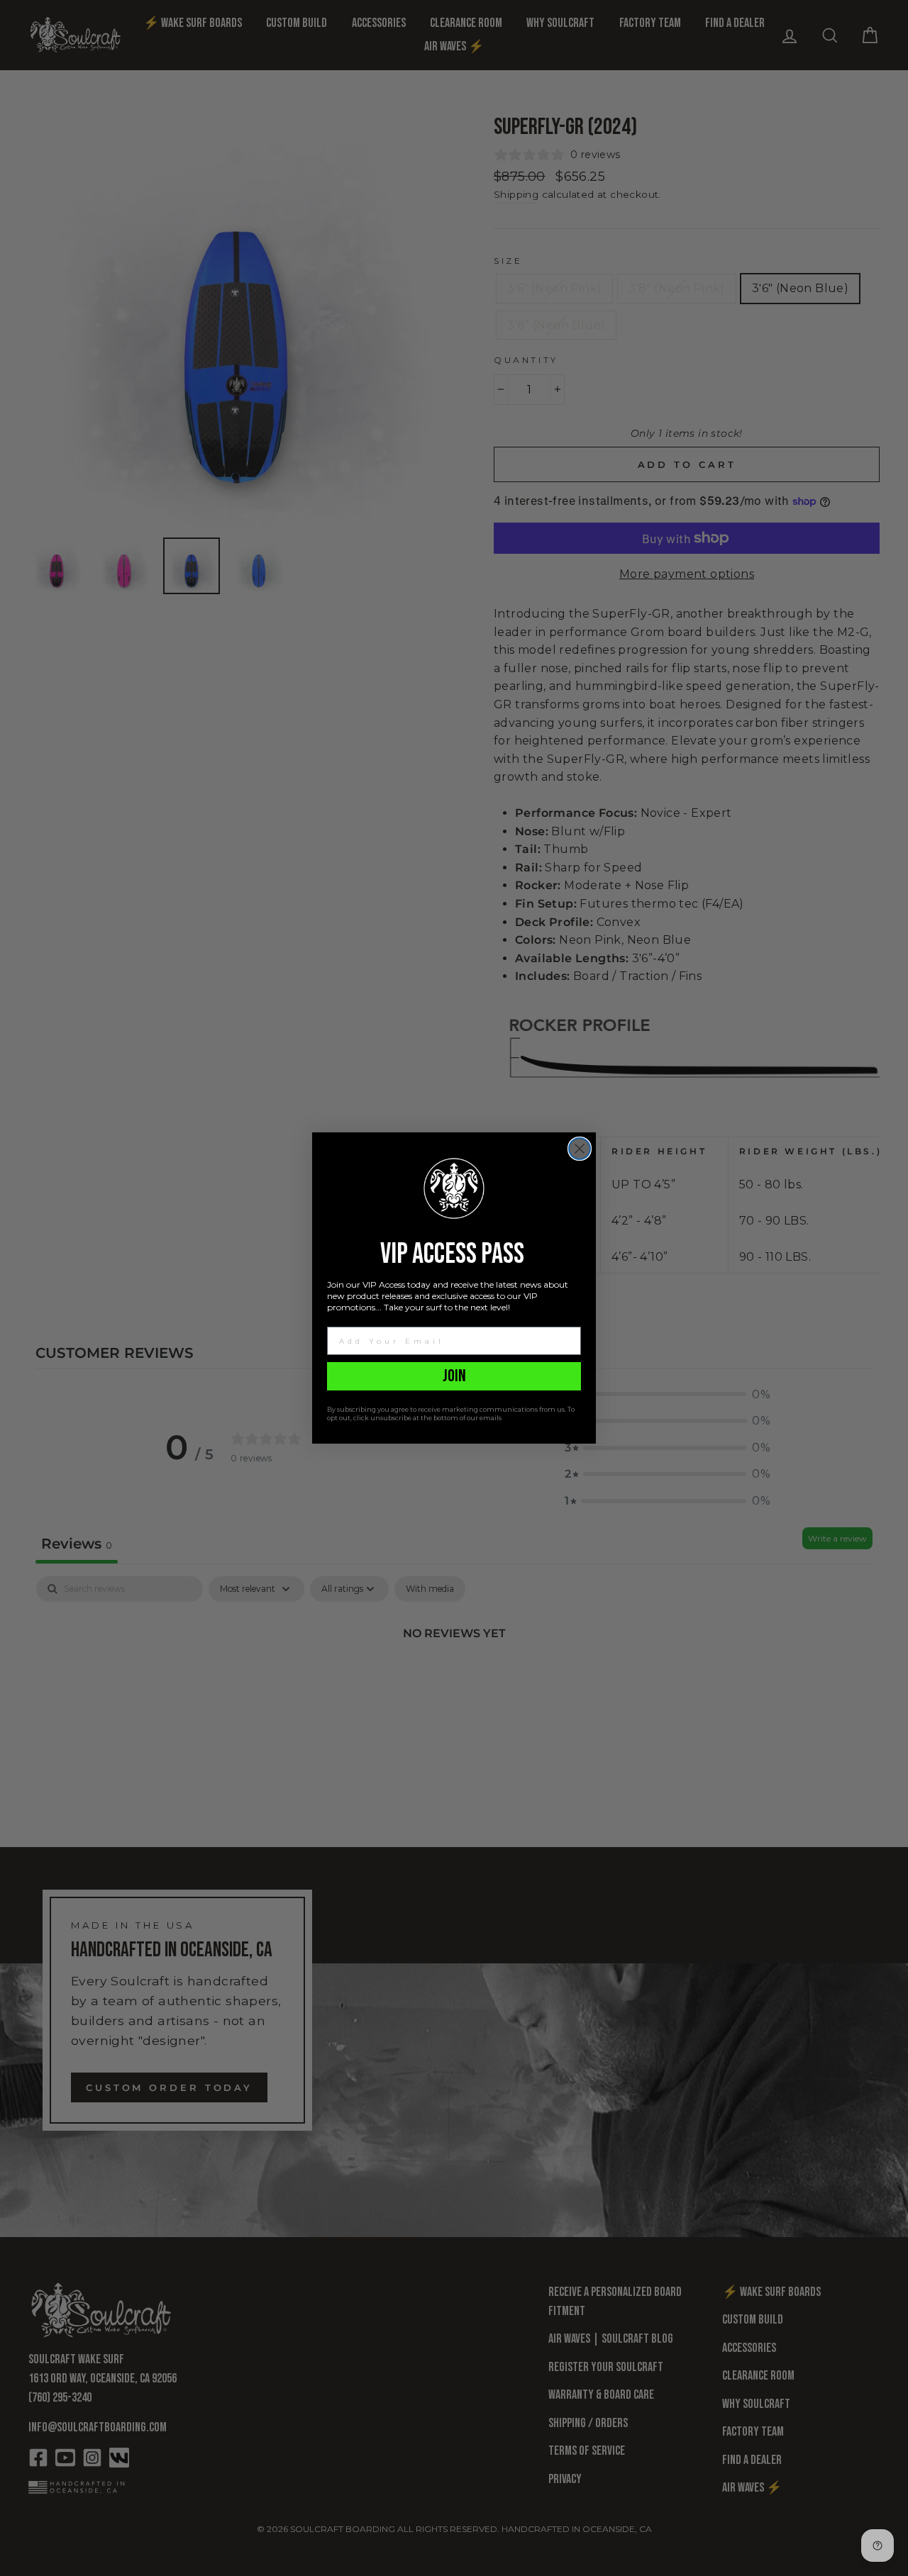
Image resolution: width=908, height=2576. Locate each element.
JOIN (454, 1376)
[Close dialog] (580, 1149)
